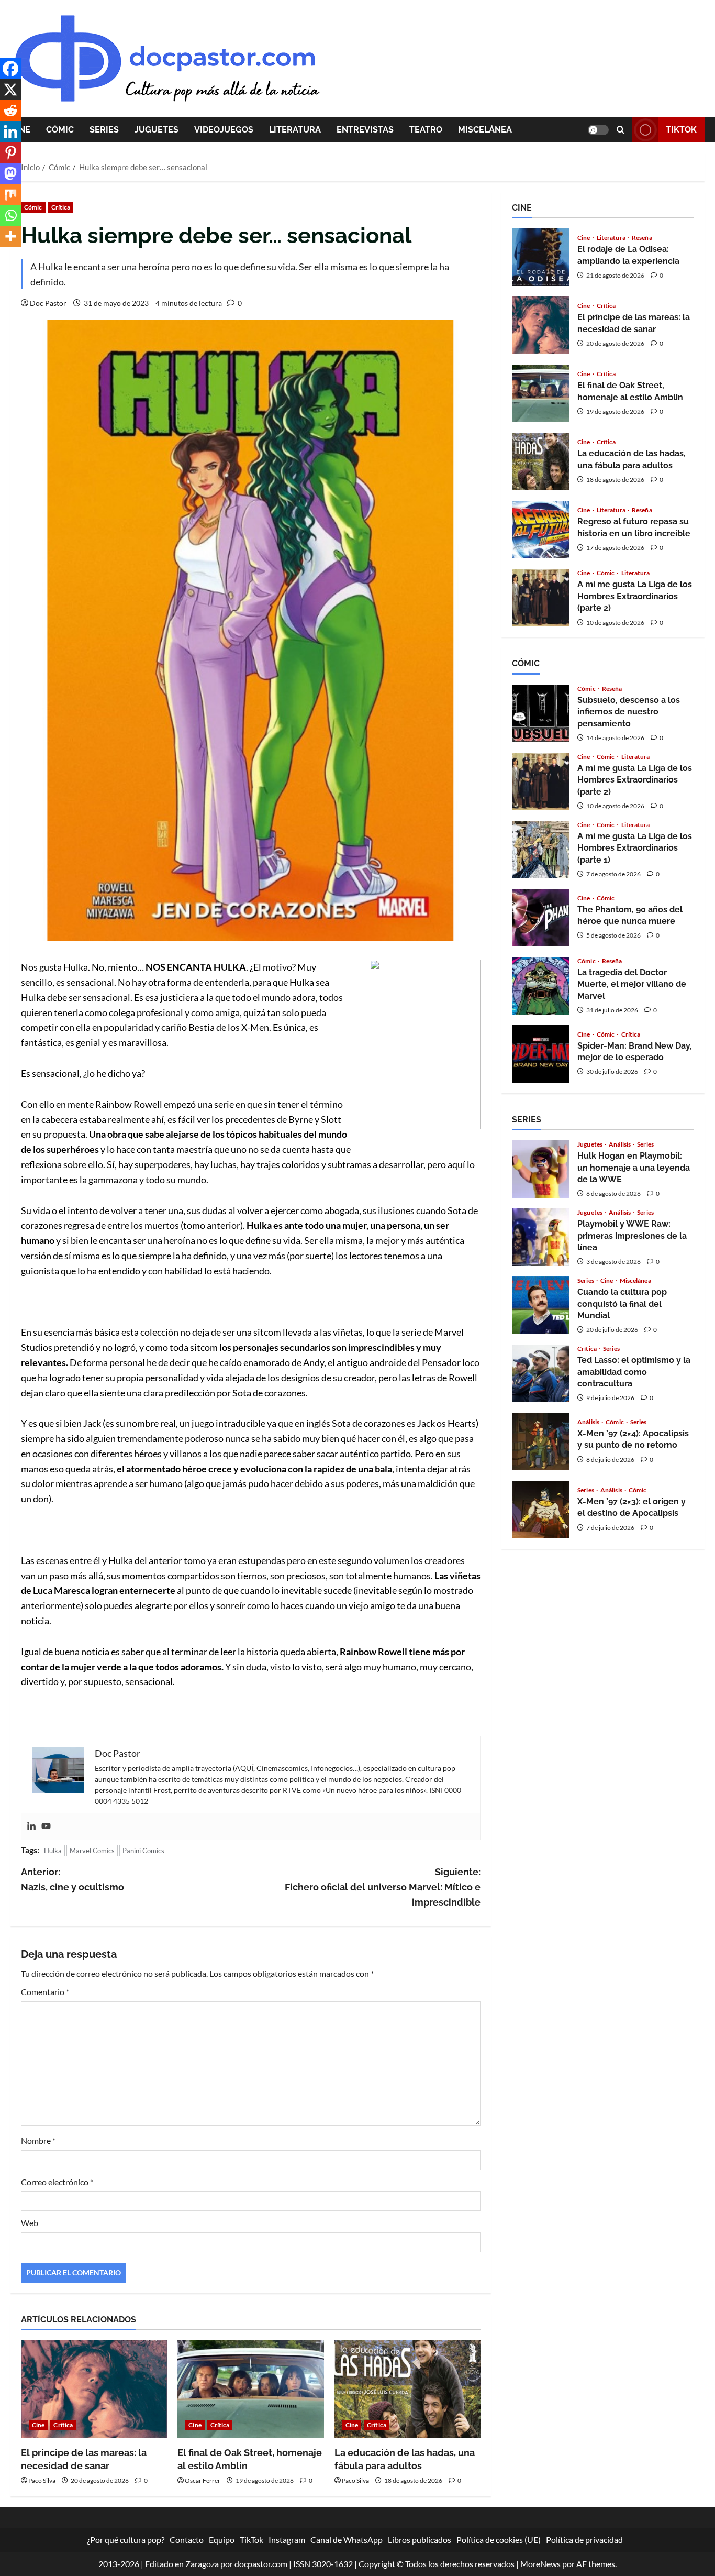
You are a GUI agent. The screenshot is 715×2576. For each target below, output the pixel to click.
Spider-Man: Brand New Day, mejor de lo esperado (541, 1054)
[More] (10, 236)
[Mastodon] (10, 173)
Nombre (38, 2140)
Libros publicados (420, 2540)
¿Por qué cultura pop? (126, 2540)
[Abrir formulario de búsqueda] (621, 130)
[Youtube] (46, 1826)
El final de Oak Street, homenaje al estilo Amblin (541, 393)
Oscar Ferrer (203, 2480)
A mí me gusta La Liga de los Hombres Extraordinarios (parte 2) (541, 598)
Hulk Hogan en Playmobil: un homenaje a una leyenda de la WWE (541, 1169)
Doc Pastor (48, 303)
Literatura (295, 130)
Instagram (287, 2540)
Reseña (642, 238)
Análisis (620, 1144)
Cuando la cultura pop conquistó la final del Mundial (541, 1305)
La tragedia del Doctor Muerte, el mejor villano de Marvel (541, 986)
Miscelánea (485, 130)
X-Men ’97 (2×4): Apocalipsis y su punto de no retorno (541, 1441)
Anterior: (72, 1879)
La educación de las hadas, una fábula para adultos (541, 461)
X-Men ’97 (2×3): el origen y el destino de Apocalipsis (541, 1510)
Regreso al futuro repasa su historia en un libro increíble (541, 530)
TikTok (681, 130)
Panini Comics (143, 1851)
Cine (38, 2425)
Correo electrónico (57, 2182)
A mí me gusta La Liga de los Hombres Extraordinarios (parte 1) (541, 850)
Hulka (53, 1851)
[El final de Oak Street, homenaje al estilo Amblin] (250, 2389)
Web (30, 2223)
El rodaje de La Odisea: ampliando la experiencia (541, 257)
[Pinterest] (10, 152)
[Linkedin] (31, 1826)
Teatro (426, 130)
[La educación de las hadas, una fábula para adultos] (407, 2389)
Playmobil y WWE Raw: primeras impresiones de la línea (541, 1237)
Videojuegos (224, 130)
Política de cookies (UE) (499, 2540)
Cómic (60, 130)
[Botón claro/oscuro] (598, 130)
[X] (10, 90)
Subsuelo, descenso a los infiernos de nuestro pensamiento (541, 713)
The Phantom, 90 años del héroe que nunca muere (541, 918)
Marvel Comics (92, 1851)
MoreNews (540, 2564)
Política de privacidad (584, 2540)
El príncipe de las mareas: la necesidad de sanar (541, 325)
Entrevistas (365, 130)
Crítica (61, 207)
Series (104, 130)
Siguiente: (383, 1887)
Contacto (187, 2540)
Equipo (222, 2540)
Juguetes (157, 130)
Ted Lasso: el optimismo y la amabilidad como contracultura (541, 1373)
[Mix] (10, 194)
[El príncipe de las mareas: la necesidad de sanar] (94, 2389)
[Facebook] (10, 69)
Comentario (45, 1992)
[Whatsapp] (10, 215)
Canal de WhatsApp (347, 2540)
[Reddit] (10, 111)
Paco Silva (42, 2480)
